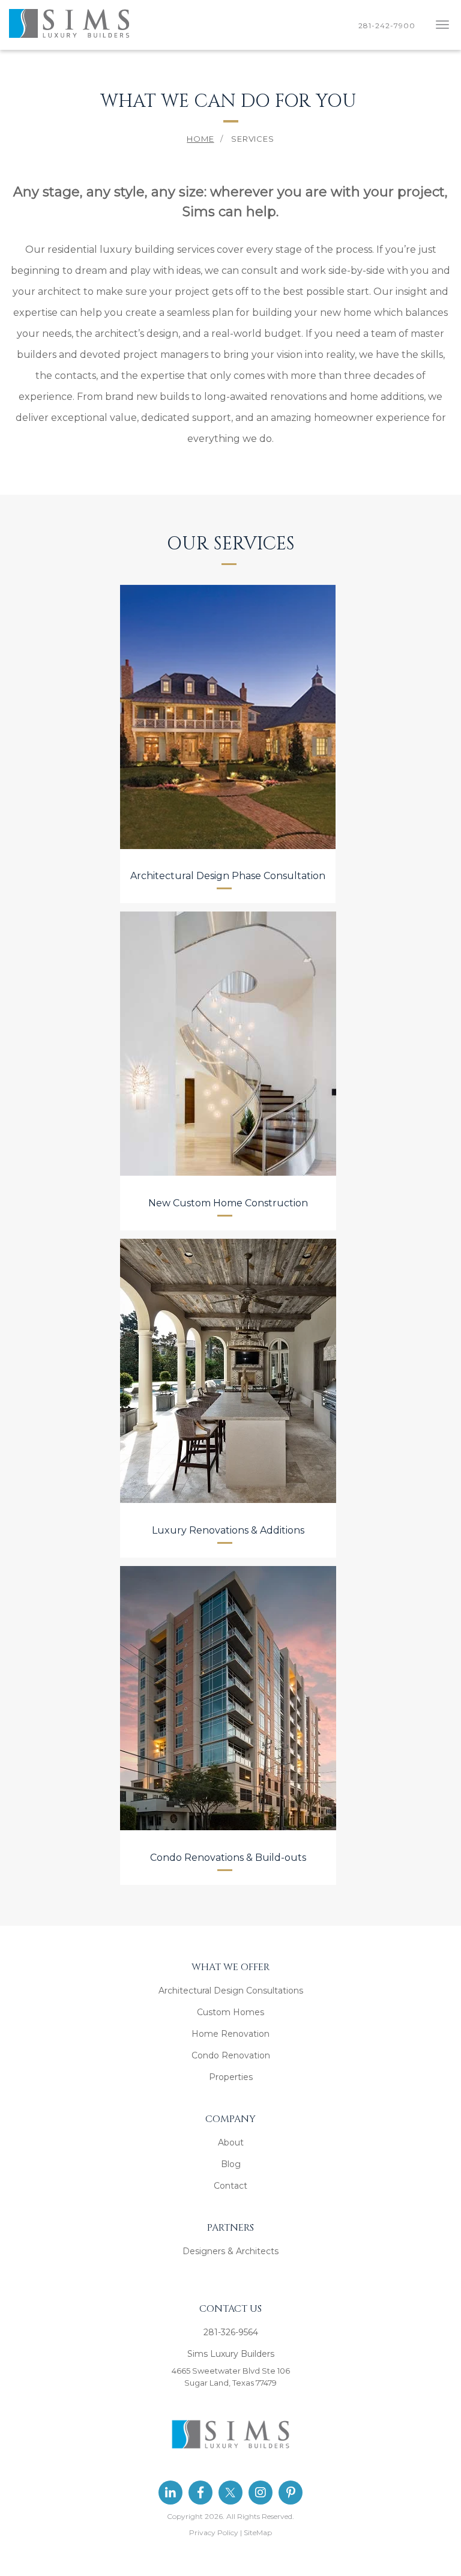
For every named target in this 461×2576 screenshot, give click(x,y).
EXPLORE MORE (227, 820)
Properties (231, 2077)
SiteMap (258, 2532)
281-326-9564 (231, 2332)
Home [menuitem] (200, 139)
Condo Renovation (231, 2055)
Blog (231, 2164)
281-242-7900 (389, 26)
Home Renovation (230, 2034)
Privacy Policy (214, 2532)
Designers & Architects (230, 2251)
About (231, 2142)
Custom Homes (230, 2012)
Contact (230, 2186)
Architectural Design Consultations (231, 1991)
